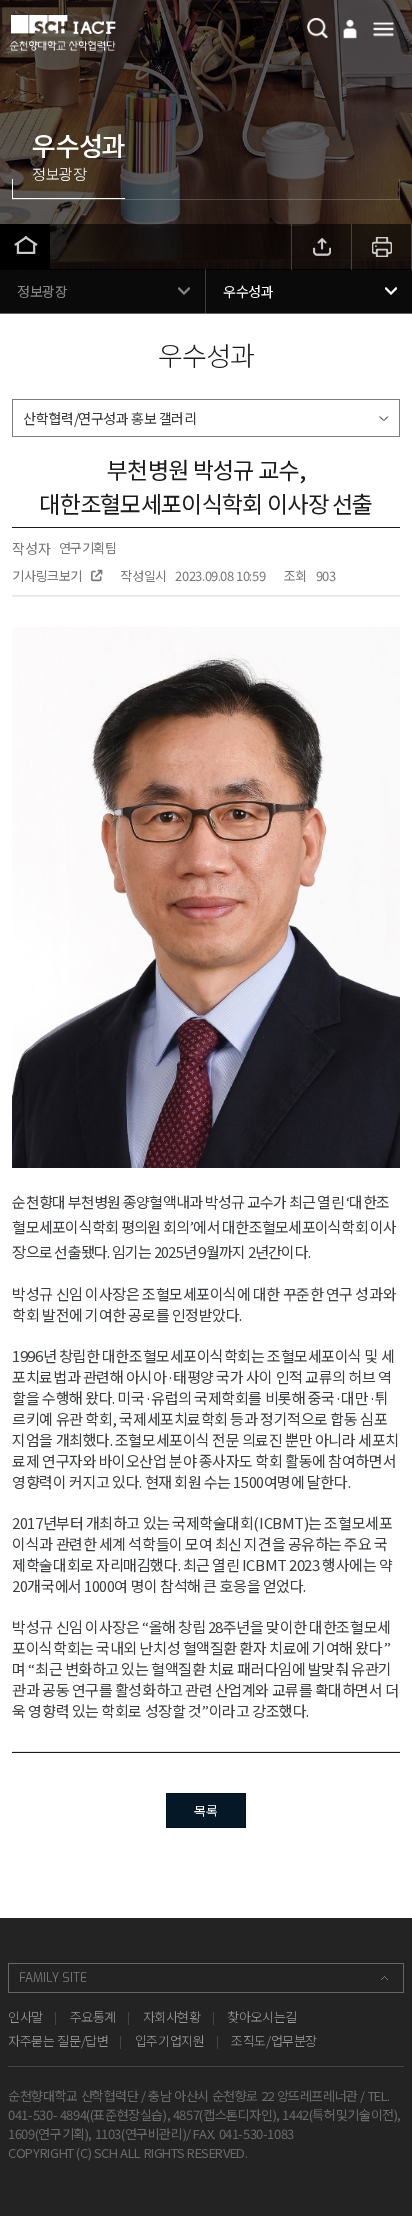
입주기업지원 (170, 2040)
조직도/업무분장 (274, 2040)
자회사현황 (172, 2016)
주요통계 (93, 2016)
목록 (205, 1810)
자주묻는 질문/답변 (58, 2040)
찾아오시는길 (262, 2016)
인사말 (25, 2016)
